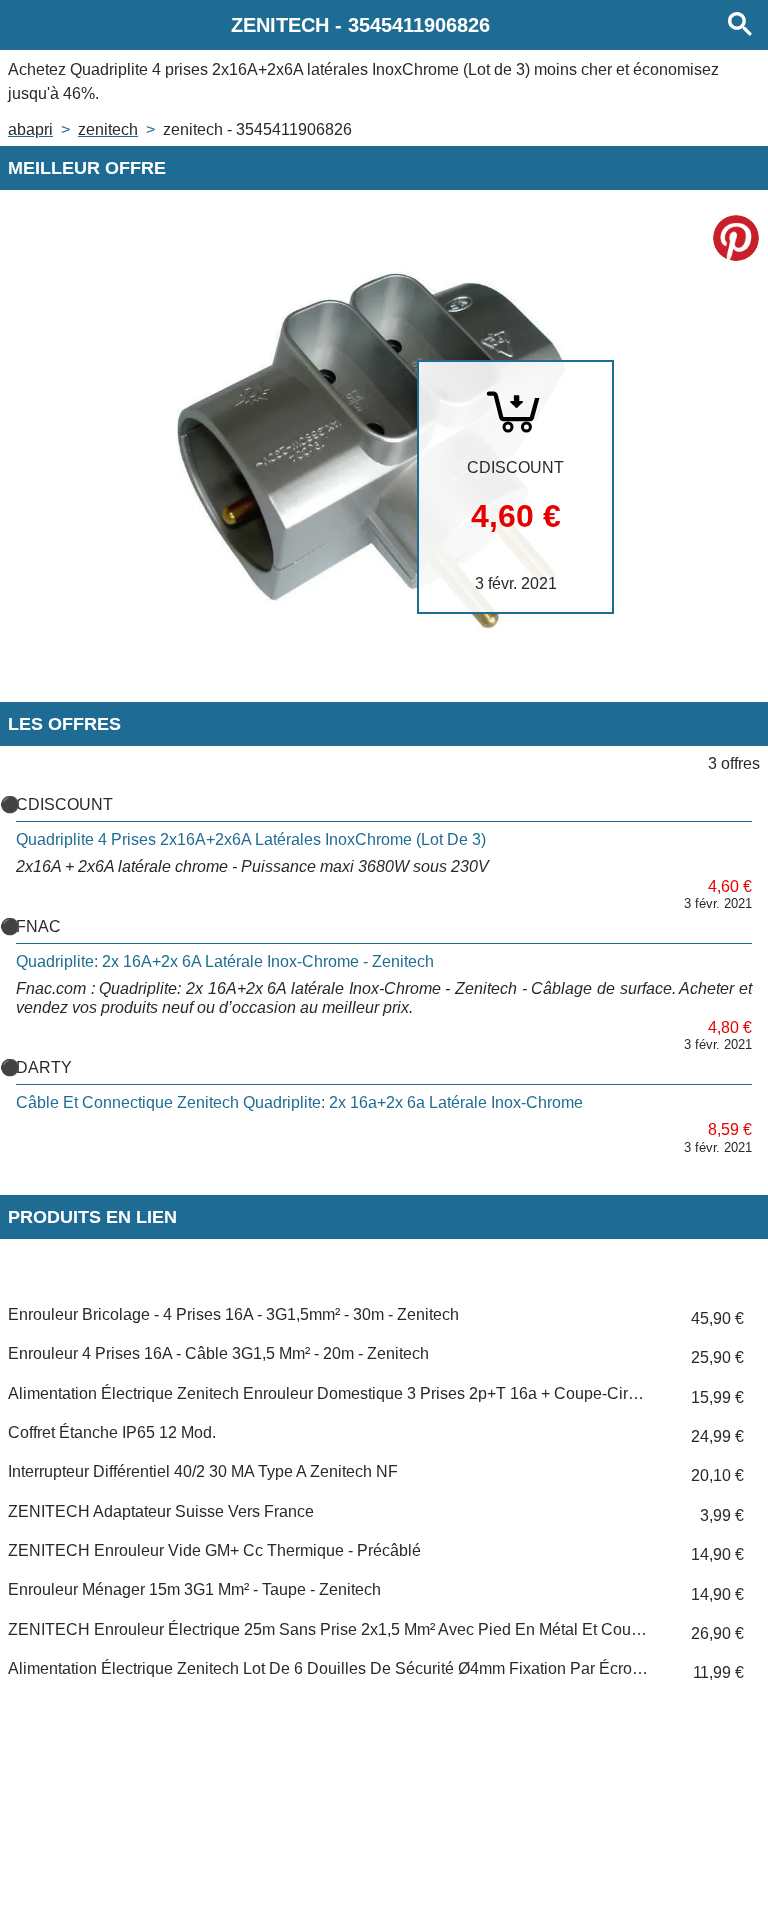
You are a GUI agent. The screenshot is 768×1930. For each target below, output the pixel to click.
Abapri (30, 129)
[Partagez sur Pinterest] (736, 238)
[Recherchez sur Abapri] (740, 25)
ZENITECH (108, 129)
